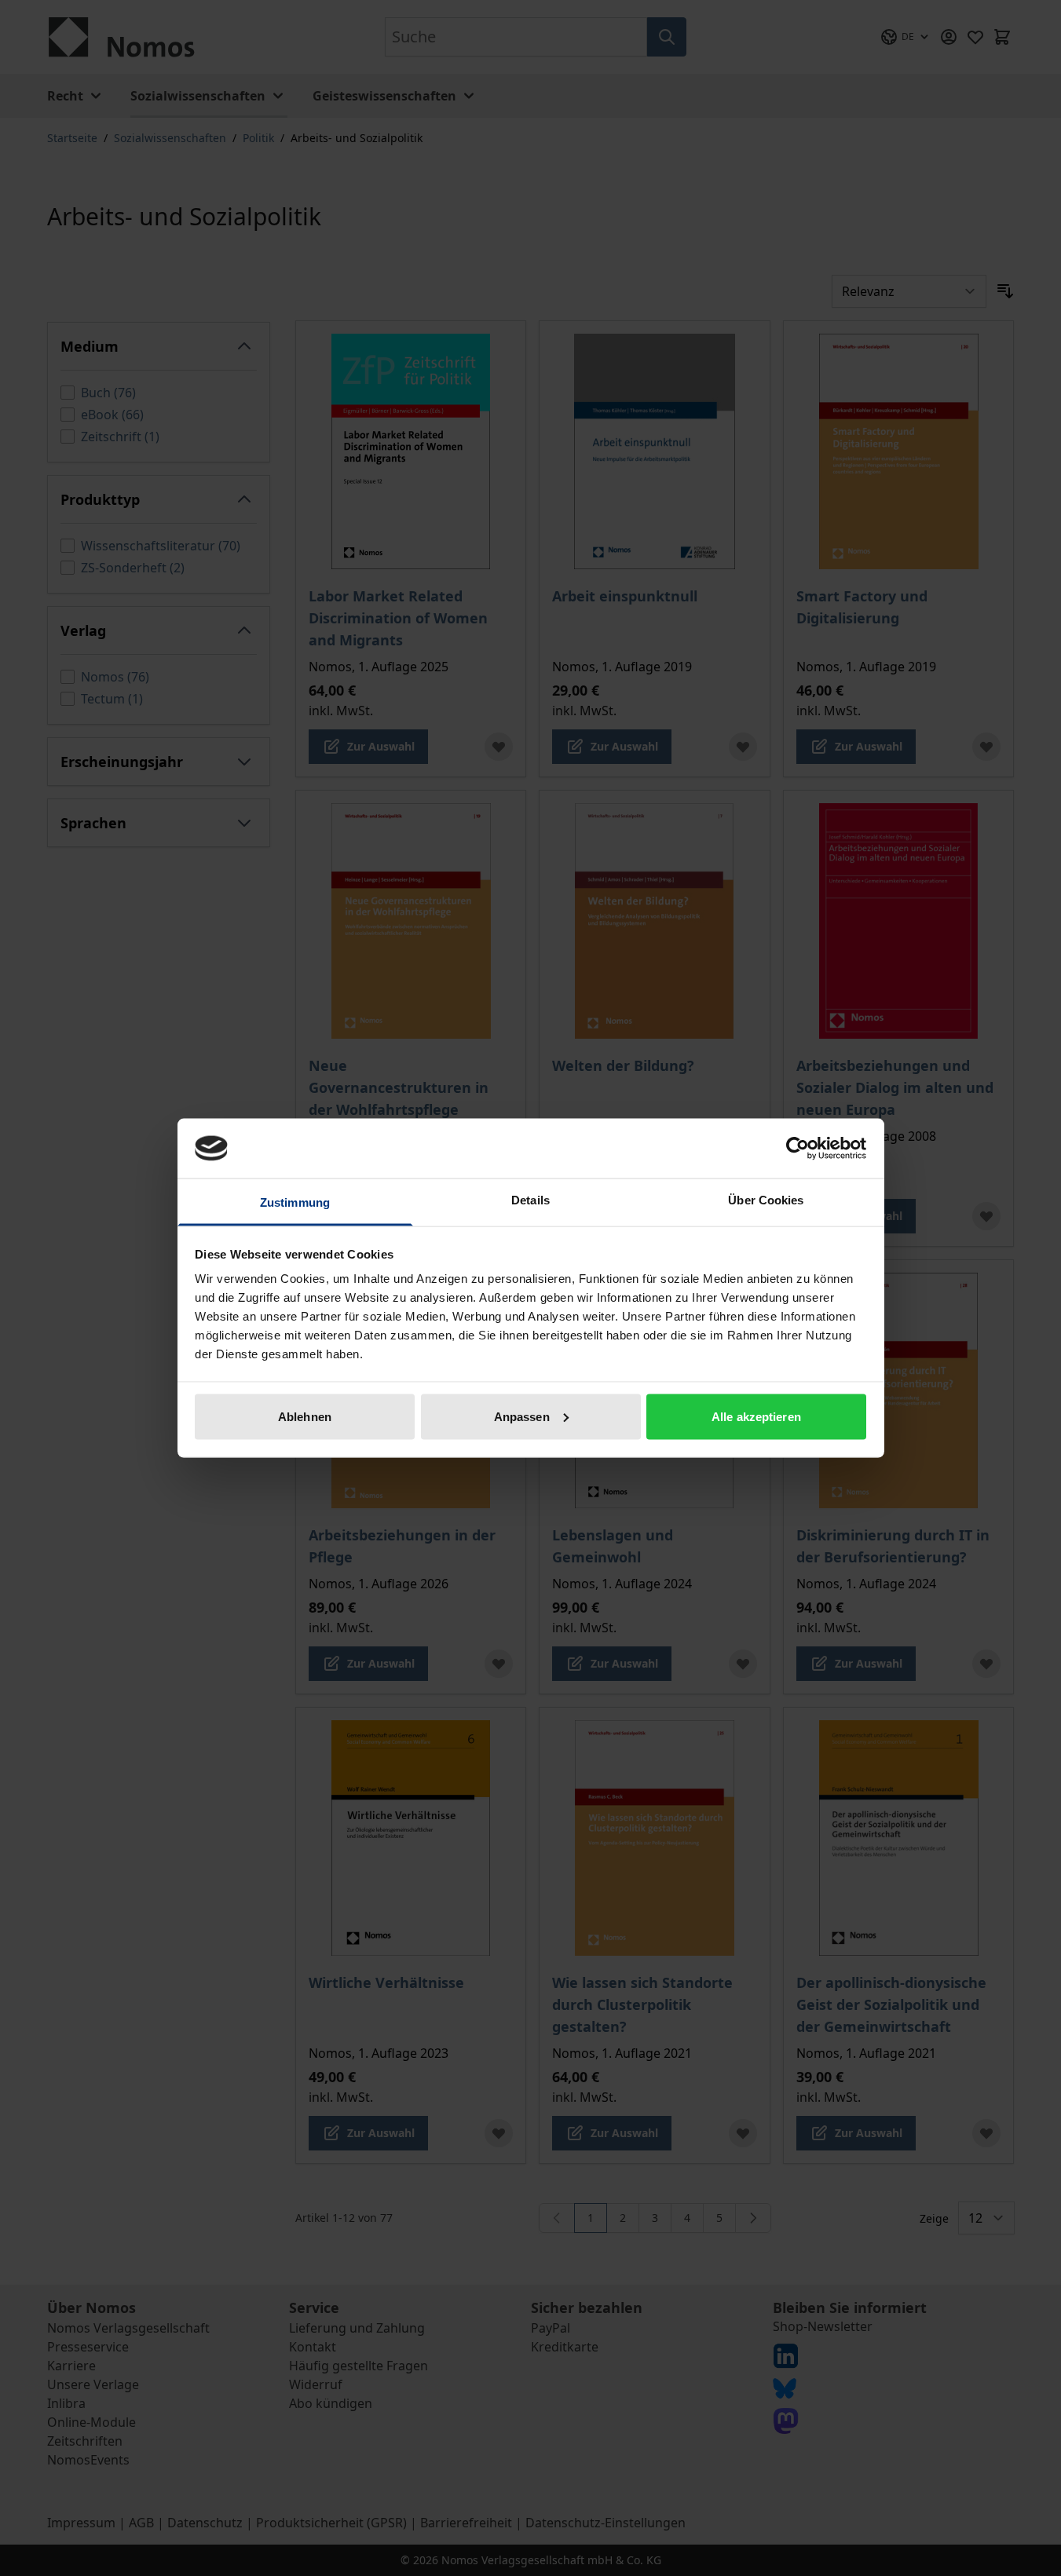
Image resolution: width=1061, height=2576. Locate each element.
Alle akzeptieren (756, 1416)
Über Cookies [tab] (766, 1200)
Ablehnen (305, 1416)
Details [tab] (530, 1200)
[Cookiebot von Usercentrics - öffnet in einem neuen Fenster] (798, 1148)
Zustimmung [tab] (295, 1202)
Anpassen (522, 1416)
